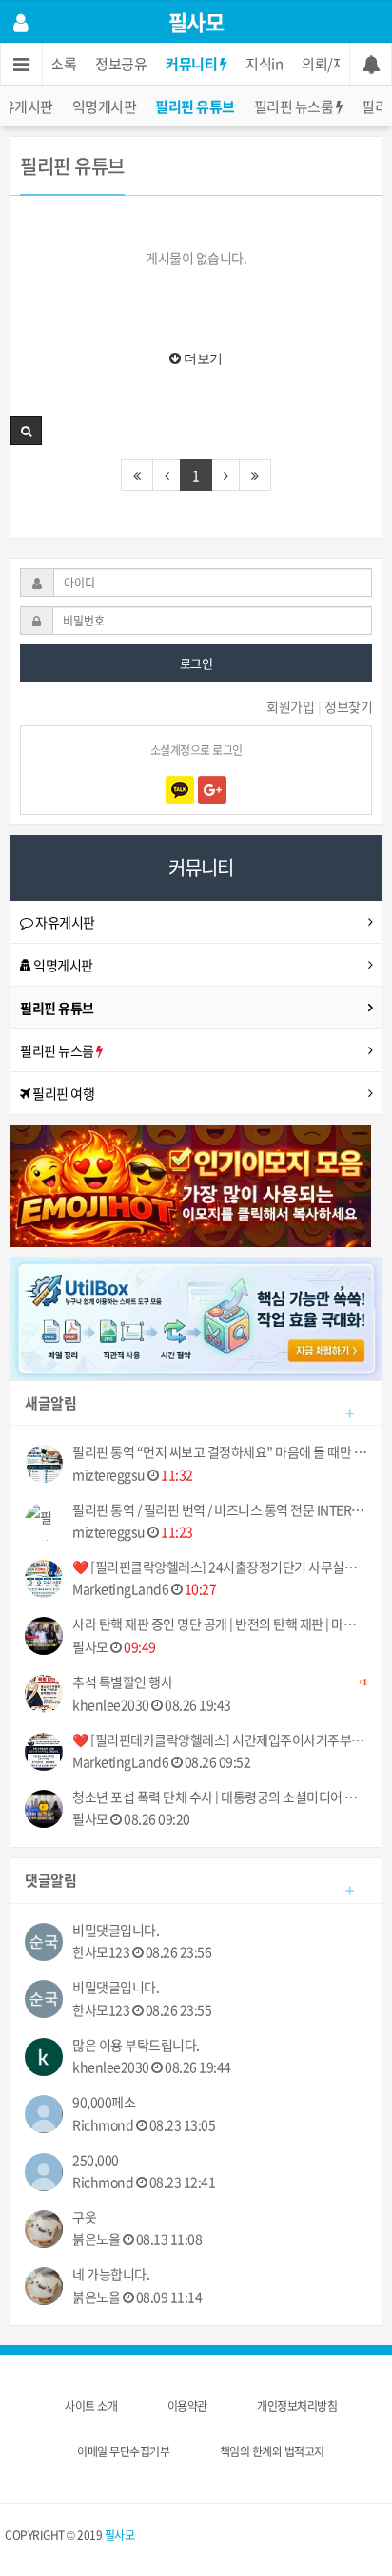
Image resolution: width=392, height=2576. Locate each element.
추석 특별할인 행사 (219, 1682)
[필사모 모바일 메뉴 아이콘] (21, 64)
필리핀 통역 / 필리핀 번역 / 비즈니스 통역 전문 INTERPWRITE (220, 1510)
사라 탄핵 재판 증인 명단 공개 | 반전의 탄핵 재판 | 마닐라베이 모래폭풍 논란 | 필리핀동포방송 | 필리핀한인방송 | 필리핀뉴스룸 (220, 1624)
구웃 (84, 2217)
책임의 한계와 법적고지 (272, 2451)
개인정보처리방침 (297, 2406)
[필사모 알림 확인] (371, 64)
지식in (264, 64)
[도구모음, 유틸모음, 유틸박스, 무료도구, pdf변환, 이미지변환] (196, 1317)
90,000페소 (104, 2102)
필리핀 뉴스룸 (295, 106)
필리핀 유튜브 (195, 106)
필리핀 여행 (63, 1093)
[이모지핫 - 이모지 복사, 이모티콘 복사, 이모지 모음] (191, 1184)
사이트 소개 (91, 2406)
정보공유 (121, 64)
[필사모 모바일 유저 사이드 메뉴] (21, 22)
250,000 (96, 2160)
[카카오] (180, 790)
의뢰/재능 (330, 64)
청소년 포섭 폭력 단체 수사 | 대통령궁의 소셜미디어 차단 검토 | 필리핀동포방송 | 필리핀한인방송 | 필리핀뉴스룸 (220, 1797)
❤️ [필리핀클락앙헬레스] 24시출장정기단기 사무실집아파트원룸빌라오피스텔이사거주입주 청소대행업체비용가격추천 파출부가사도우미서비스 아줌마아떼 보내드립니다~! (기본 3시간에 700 (220, 1567)
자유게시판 (64, 922)
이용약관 (187, 2406)
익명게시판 (105, 106)
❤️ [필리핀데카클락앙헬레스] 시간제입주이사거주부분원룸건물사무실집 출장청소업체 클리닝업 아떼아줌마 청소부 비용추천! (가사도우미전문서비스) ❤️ (220, 1740)
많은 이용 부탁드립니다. (136, 2045)
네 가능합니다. (111, 2274)
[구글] (212, 790)
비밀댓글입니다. (116, 1930)
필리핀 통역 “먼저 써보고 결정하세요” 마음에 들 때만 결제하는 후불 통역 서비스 (220, 1452)
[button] (26, 431)
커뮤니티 (193, 64)
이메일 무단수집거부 (123, 2451)
